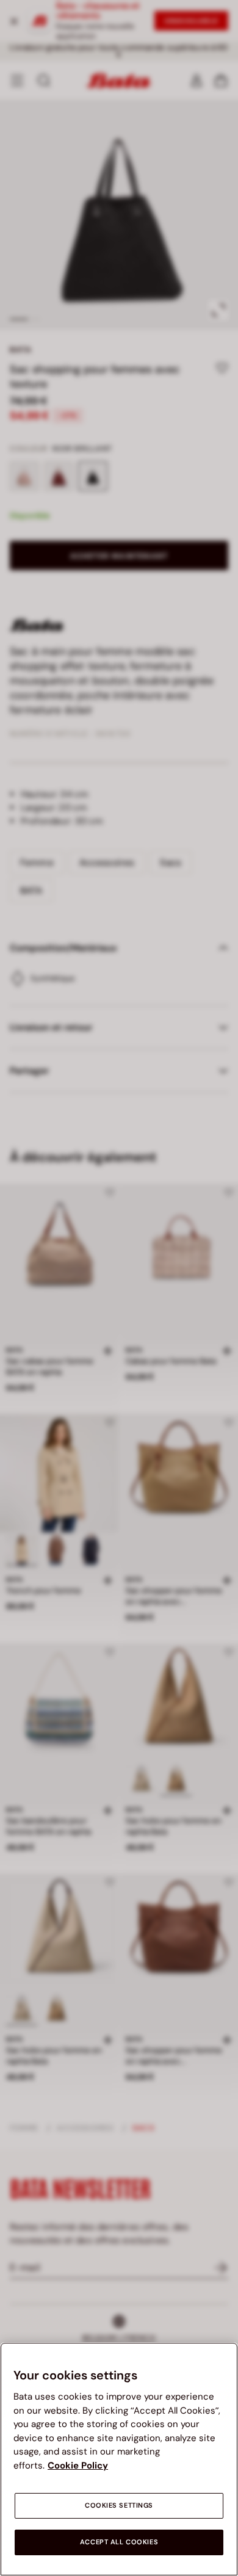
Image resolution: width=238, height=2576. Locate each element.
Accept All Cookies (119, 2542)
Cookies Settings (119, 2505)
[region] (119, 2459)
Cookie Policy (78, 2466)
